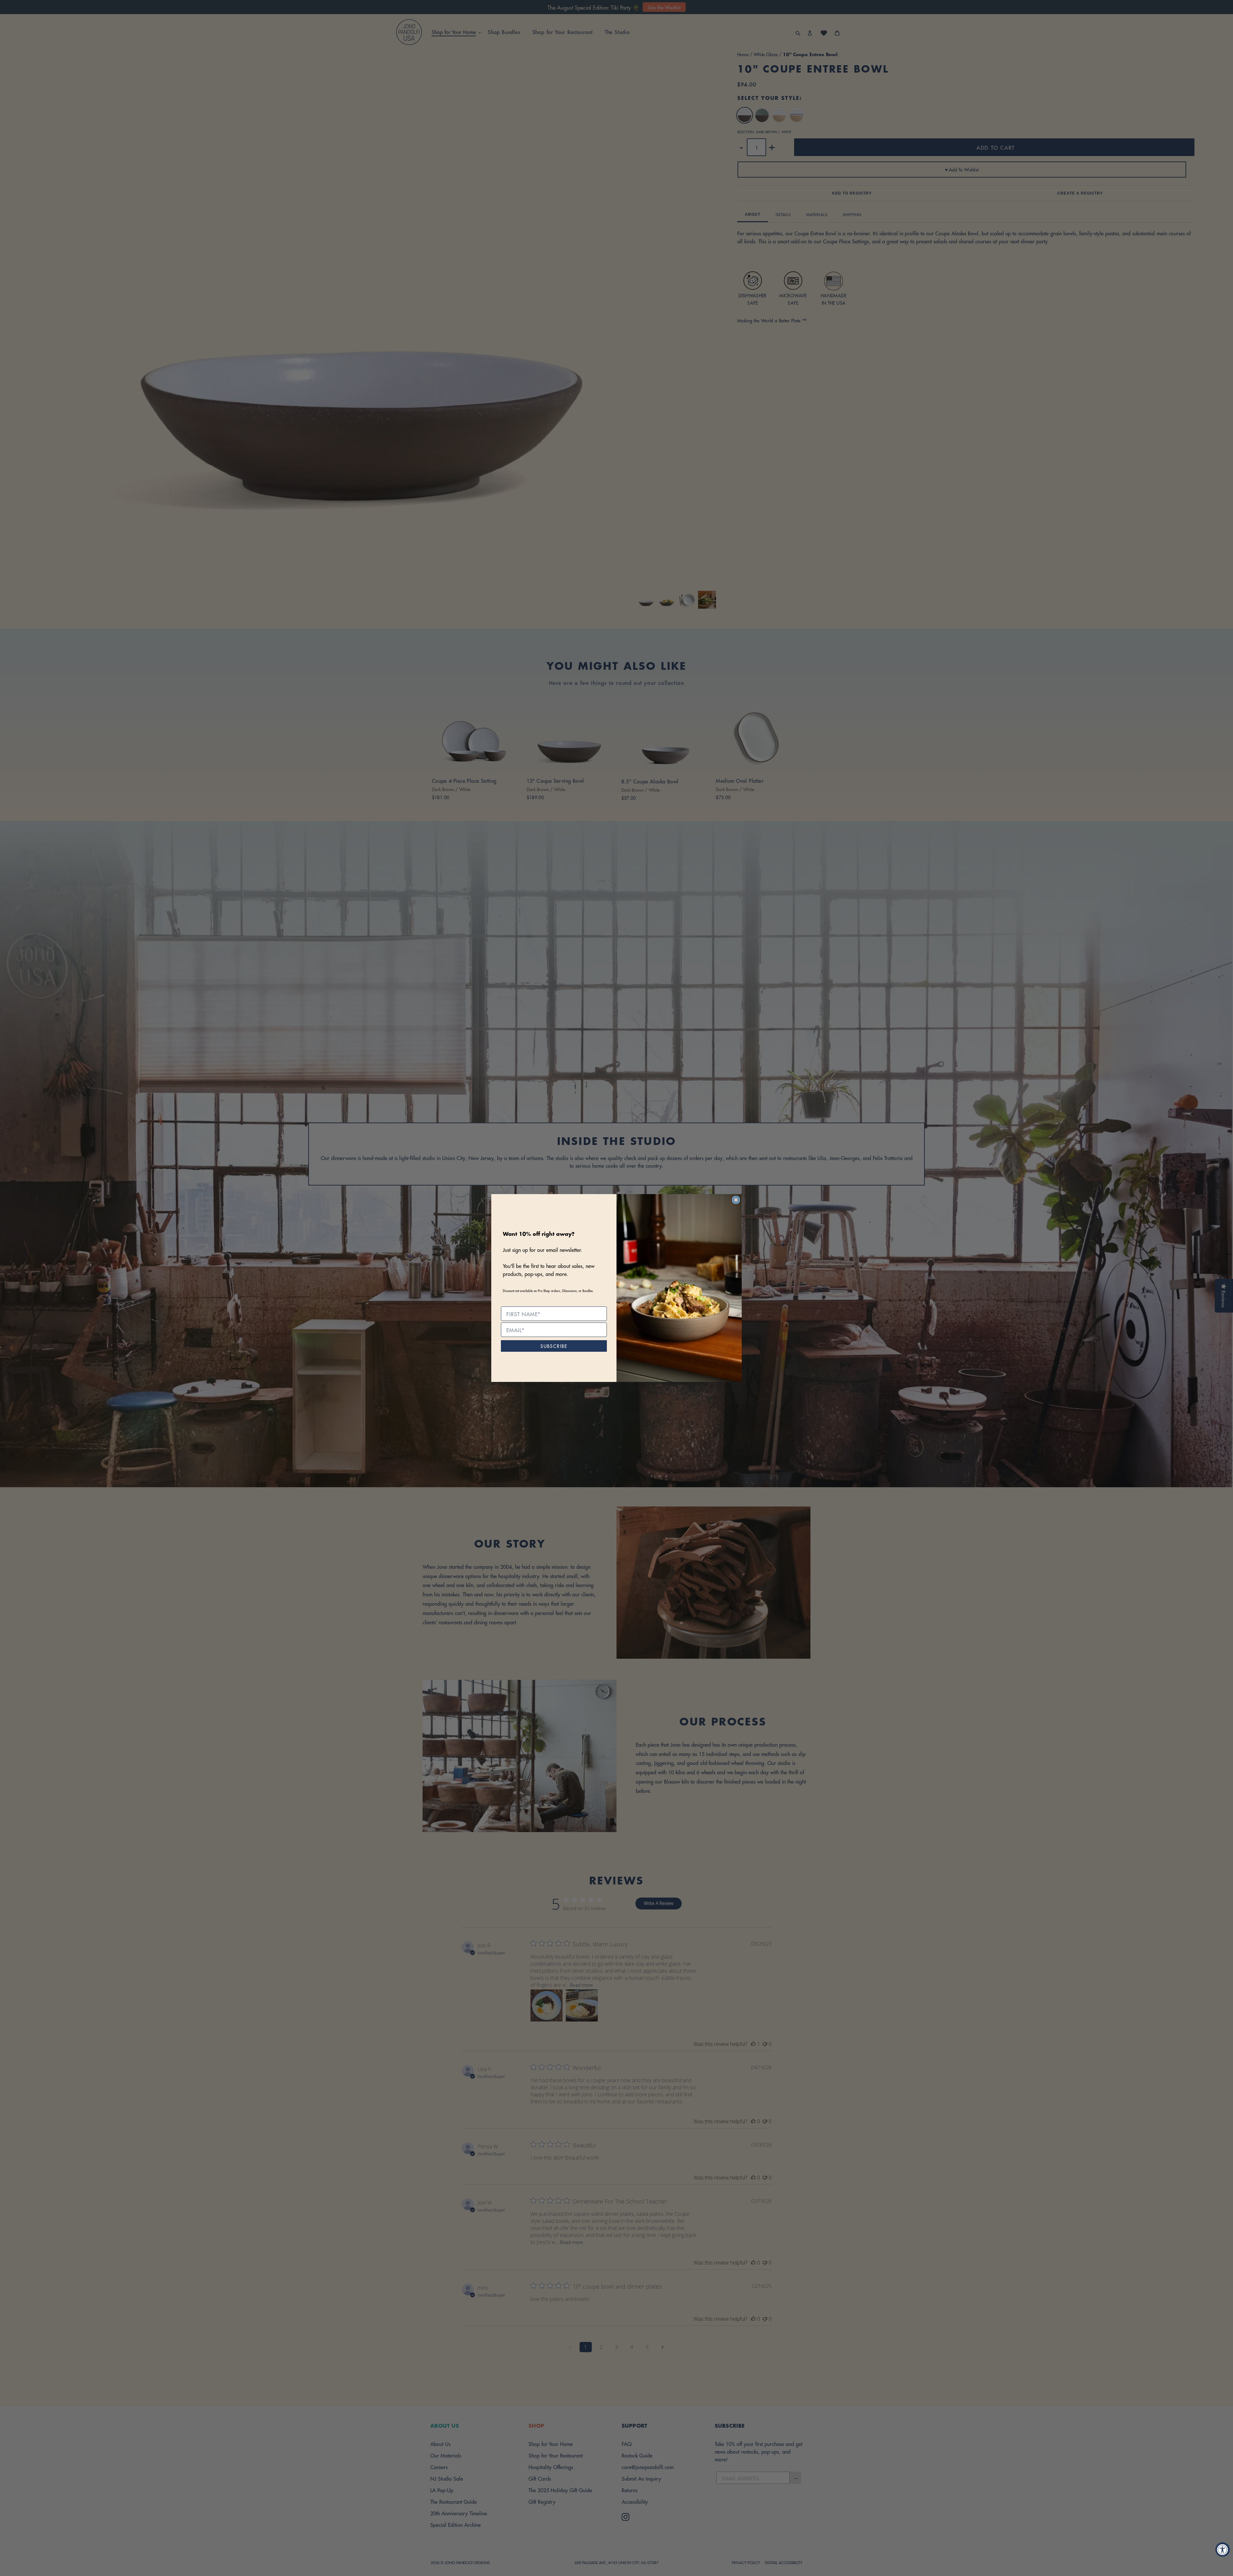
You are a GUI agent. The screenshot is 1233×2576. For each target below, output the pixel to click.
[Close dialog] (736, 1200)
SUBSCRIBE (554, 1346)
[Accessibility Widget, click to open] (1223, 2550)
